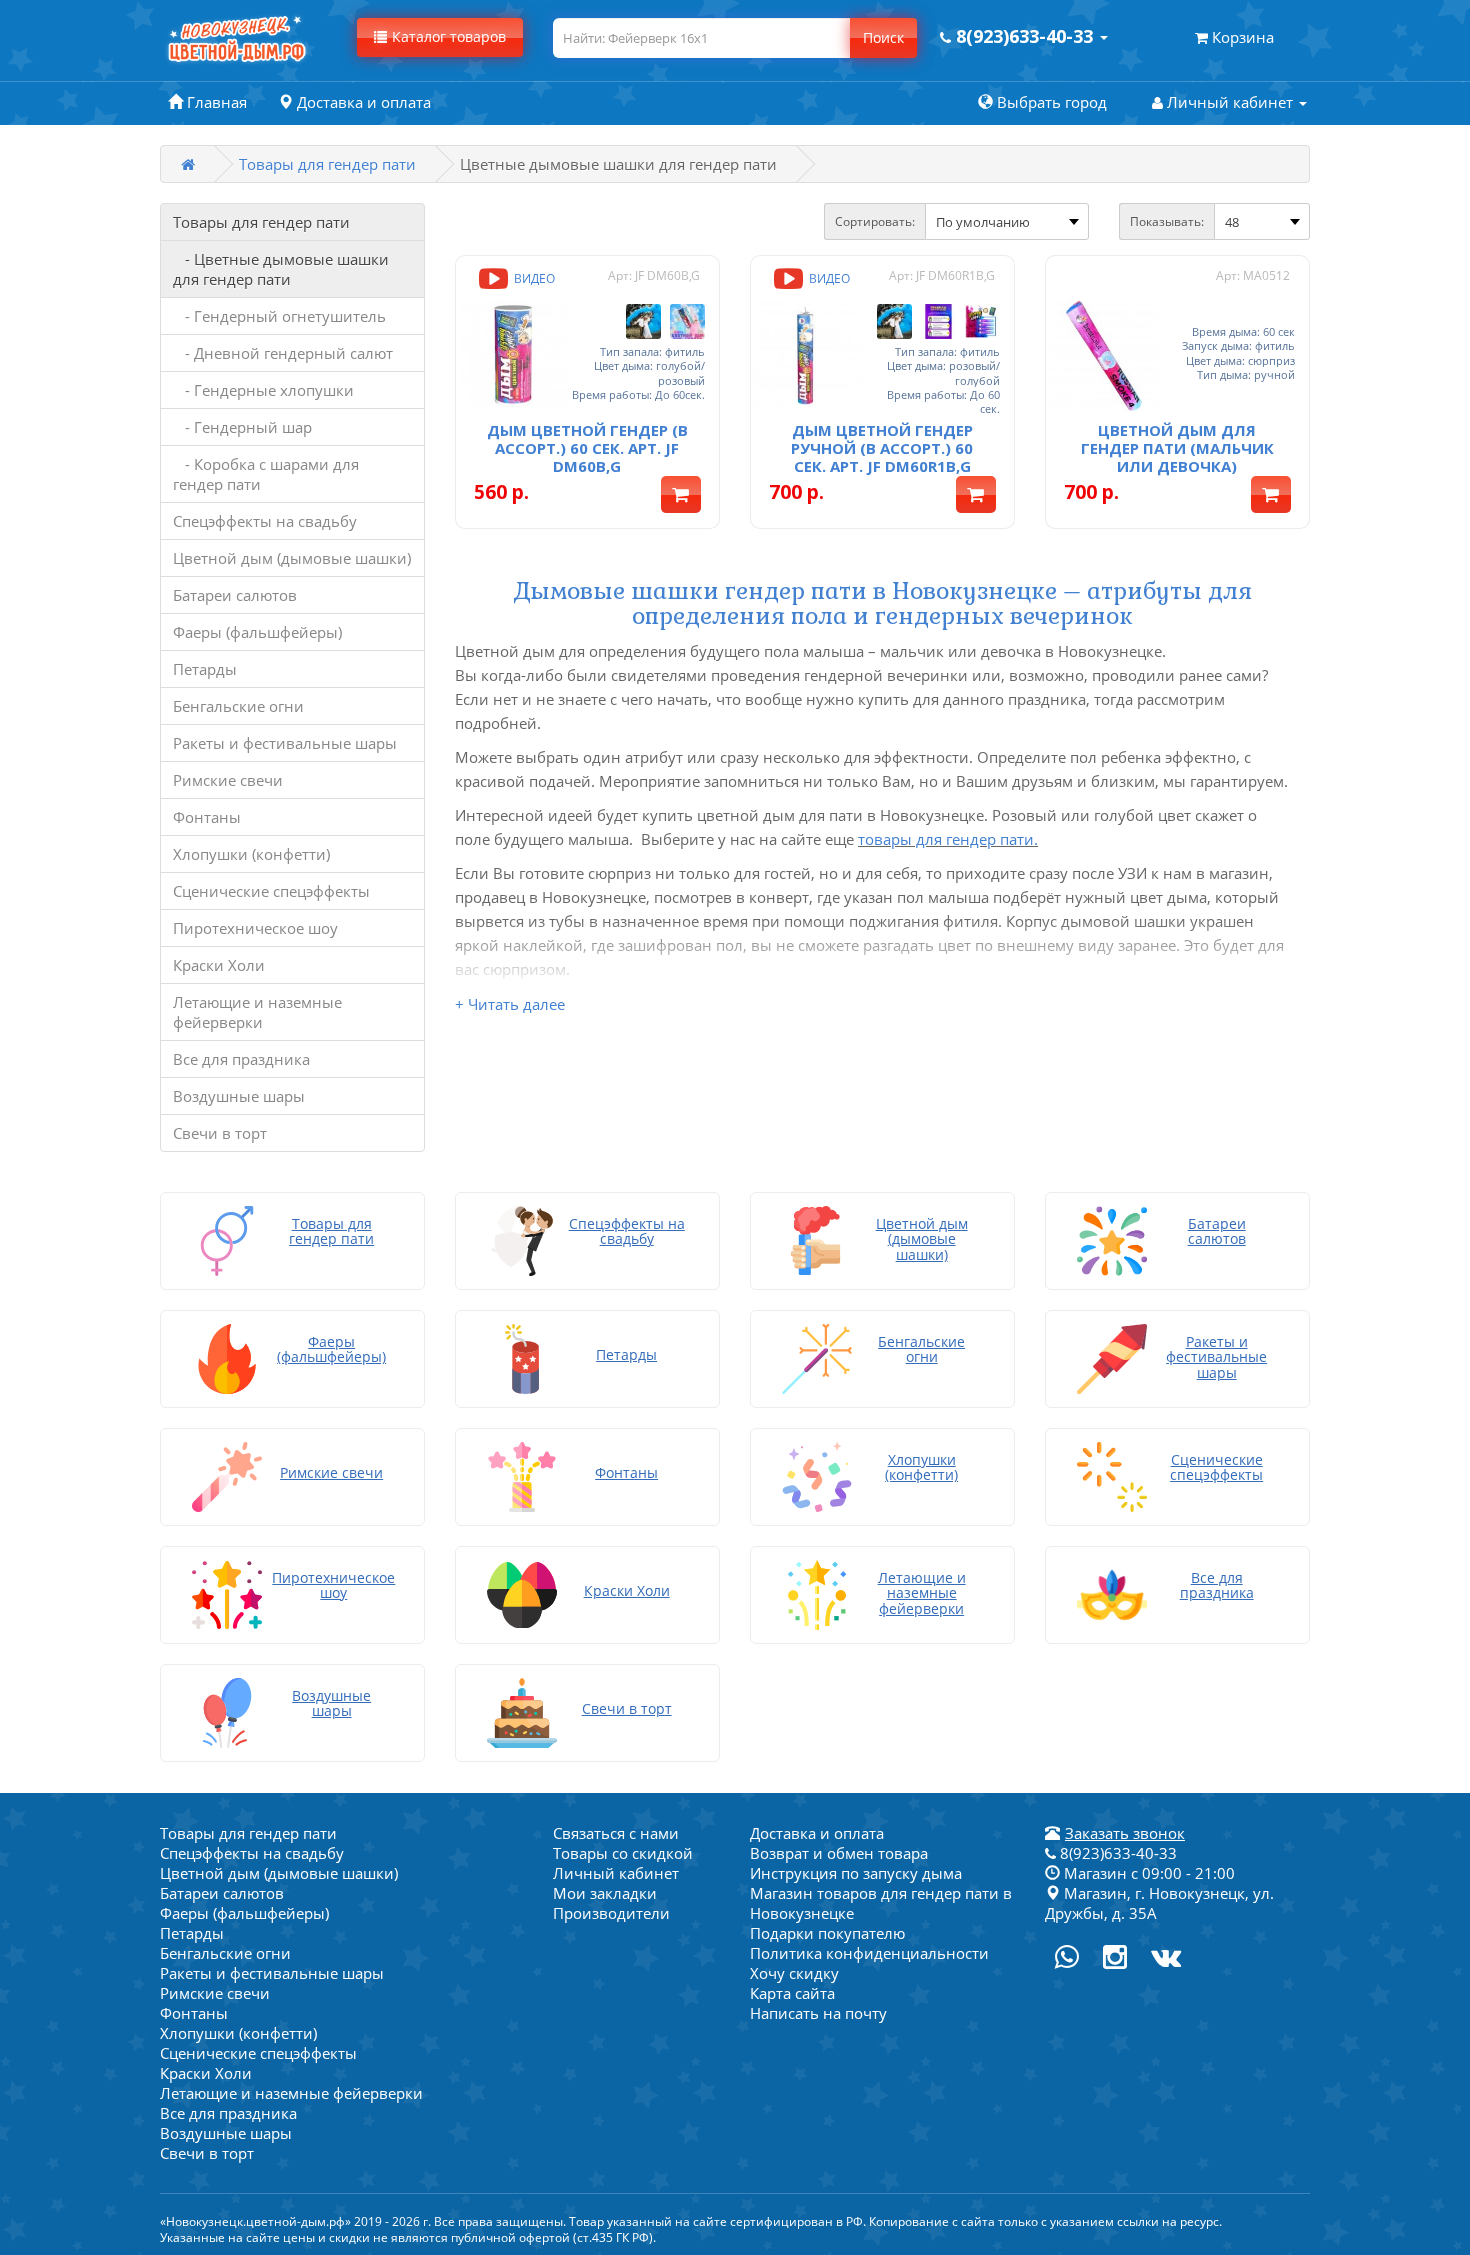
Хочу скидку (794, 1973)
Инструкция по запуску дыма (856, 1873)
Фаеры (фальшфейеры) (257, 632)
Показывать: (1167, 221)
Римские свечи (228, 780)
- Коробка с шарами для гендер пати (266, 474)
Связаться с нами (616, 1833)
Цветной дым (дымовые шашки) (292, 558)
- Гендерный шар (242, 427)
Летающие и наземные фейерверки (257, 1012)
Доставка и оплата (817, 1833)
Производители (611, 1913)
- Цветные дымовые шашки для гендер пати (281, 269)
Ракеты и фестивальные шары (285, 743)
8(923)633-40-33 (1116, 1853)
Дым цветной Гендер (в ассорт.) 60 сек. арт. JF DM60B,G (587, 448)
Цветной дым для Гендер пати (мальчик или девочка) (1177, 448)
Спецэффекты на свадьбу (265, 521)
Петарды (205, 669)
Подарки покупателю (827, 1933)
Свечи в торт (220, 1133)
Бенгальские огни (238, 706)
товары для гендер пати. (948, 839)
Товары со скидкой (623, 1853)
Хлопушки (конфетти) (251, 854)
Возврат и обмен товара (839, 1853)
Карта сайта (792, 1993)
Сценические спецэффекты (271, 891)
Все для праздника (241, 1059)
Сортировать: (875, 221)
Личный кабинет (616, 1873)
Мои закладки (605, 1893)
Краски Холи (219, 965)
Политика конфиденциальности (869, 1953)
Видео (533, 278)
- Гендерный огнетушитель (279, 316)
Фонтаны (207, 817)
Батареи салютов (235, 595)
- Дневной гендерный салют (283, 353)
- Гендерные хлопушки (263, 390)
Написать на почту (818, 2013)
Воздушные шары (239, 1096)
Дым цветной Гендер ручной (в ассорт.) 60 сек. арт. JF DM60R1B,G (882, 448)
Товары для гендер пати (327, 164)
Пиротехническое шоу (255, 928)
